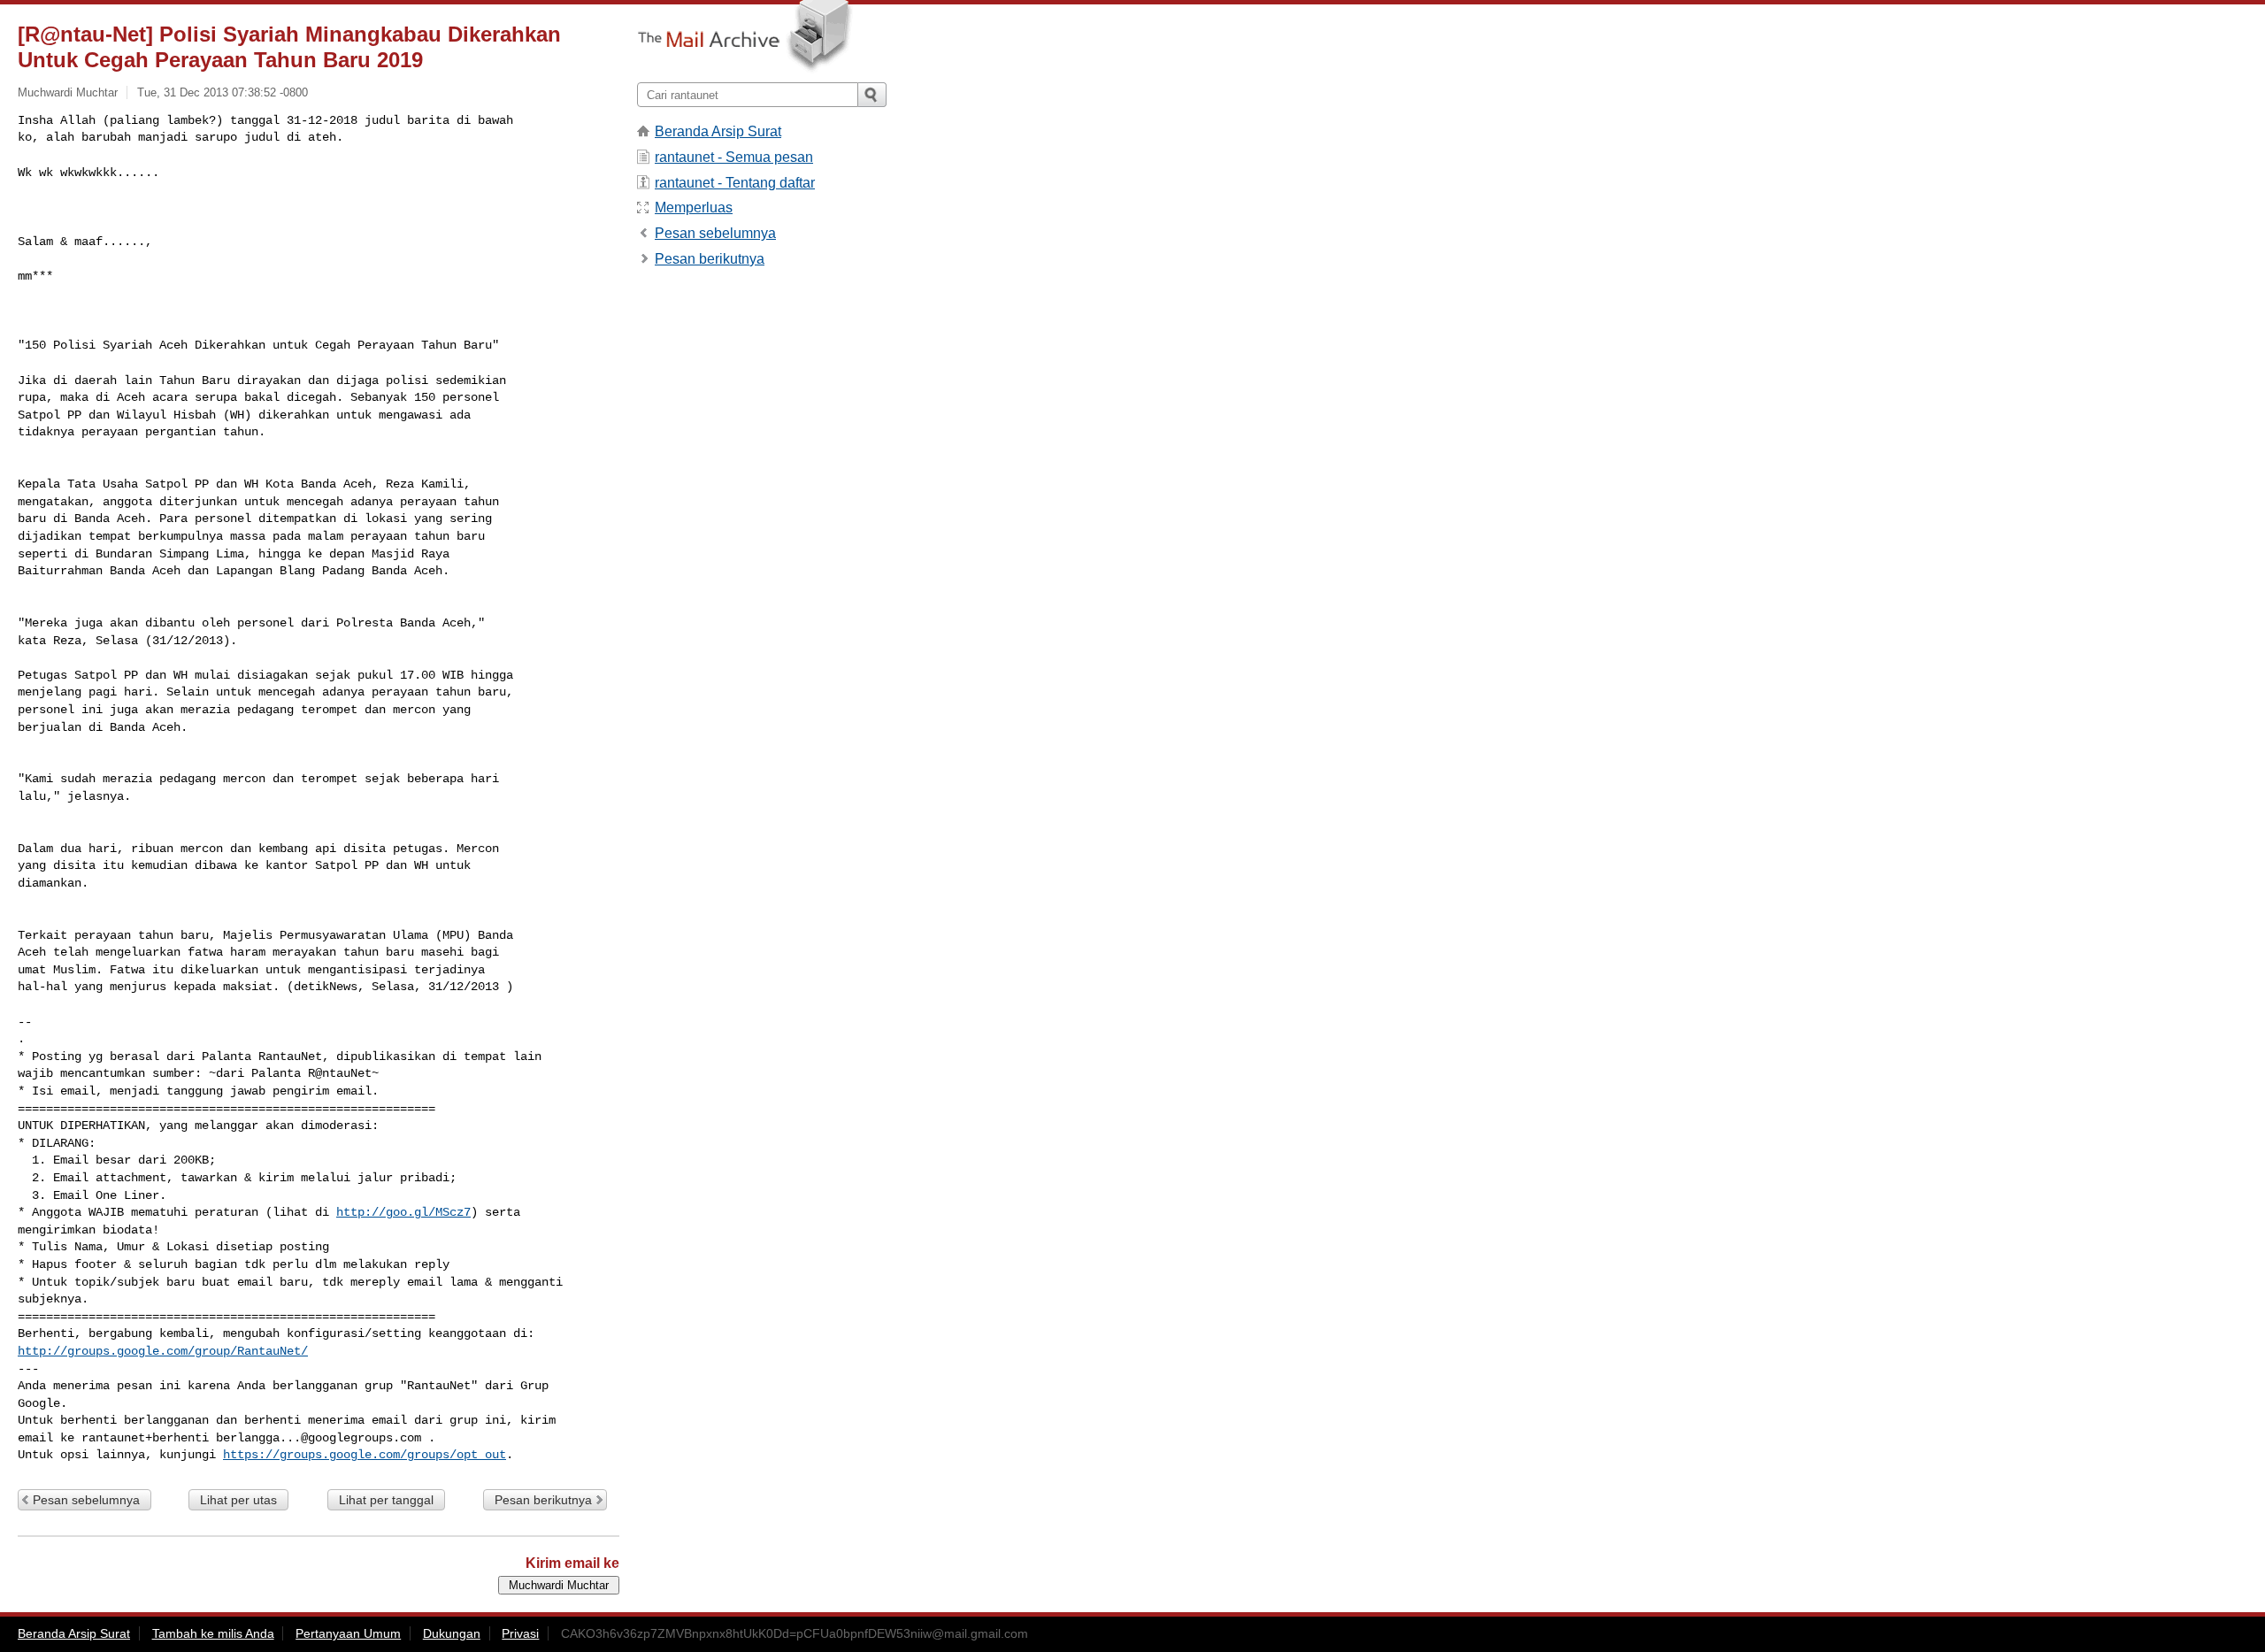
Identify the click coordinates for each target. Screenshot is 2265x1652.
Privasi (520, 1633)
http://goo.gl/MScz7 (403, 1212)
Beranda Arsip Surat (718, 131)
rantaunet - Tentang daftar (735, 183)
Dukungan (452, 1633)
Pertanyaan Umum (348, 1633)
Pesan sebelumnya (86, 1500)
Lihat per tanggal (386, 1500)
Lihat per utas (238, 1500)
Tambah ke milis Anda (213, 1633)
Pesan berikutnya (543, 1500)
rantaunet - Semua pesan (734, 157)
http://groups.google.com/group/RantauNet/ (163, 1351)
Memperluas (694, 207)
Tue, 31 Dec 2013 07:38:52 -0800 (223, 92)
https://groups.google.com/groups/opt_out (365, 1455)
